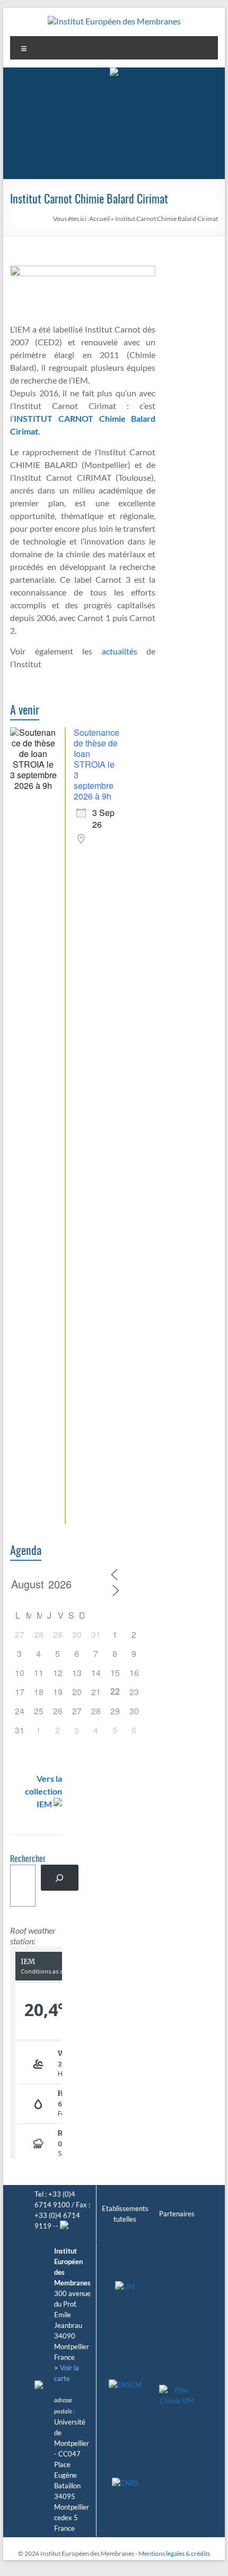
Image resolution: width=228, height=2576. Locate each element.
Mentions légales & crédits (174, 2553)
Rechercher (28, 1859)
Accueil (99, 219)
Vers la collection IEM (43, 1791)
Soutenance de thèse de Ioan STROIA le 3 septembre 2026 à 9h (97, 764)
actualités (120, 651)
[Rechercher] (60, 1878)
